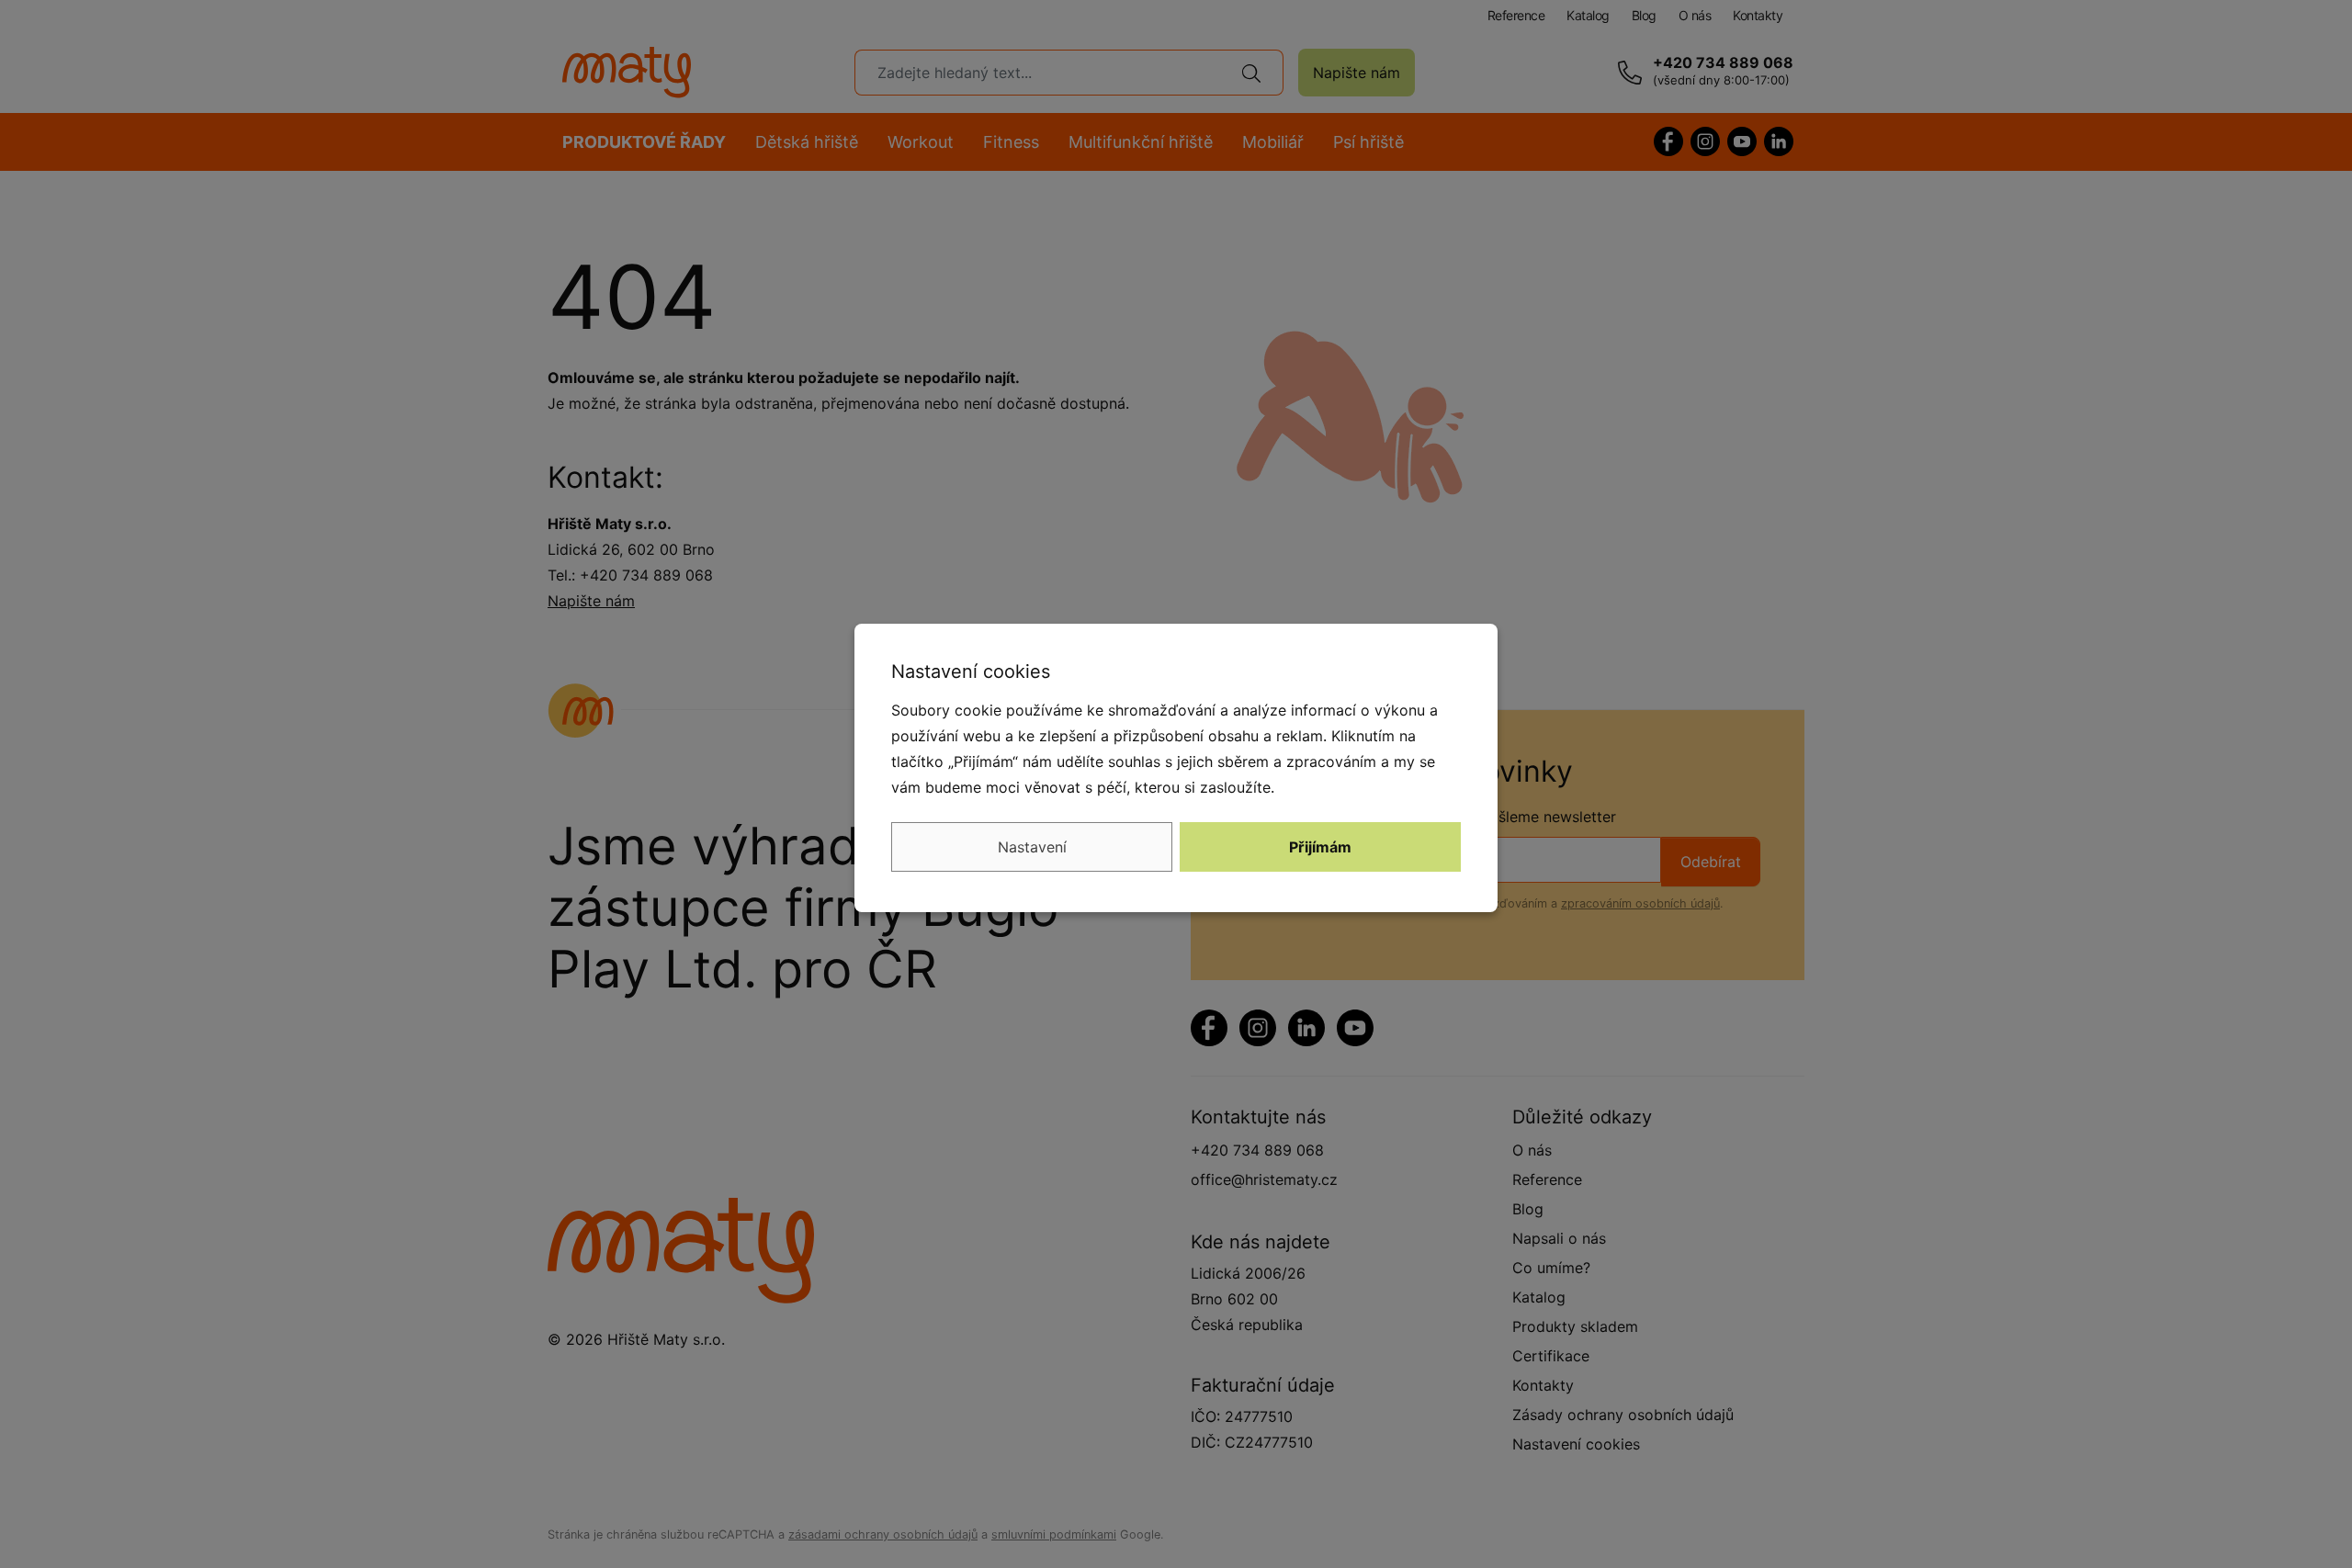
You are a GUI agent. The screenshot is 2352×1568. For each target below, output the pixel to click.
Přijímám (1320, 847)
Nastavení (1032, 847)
